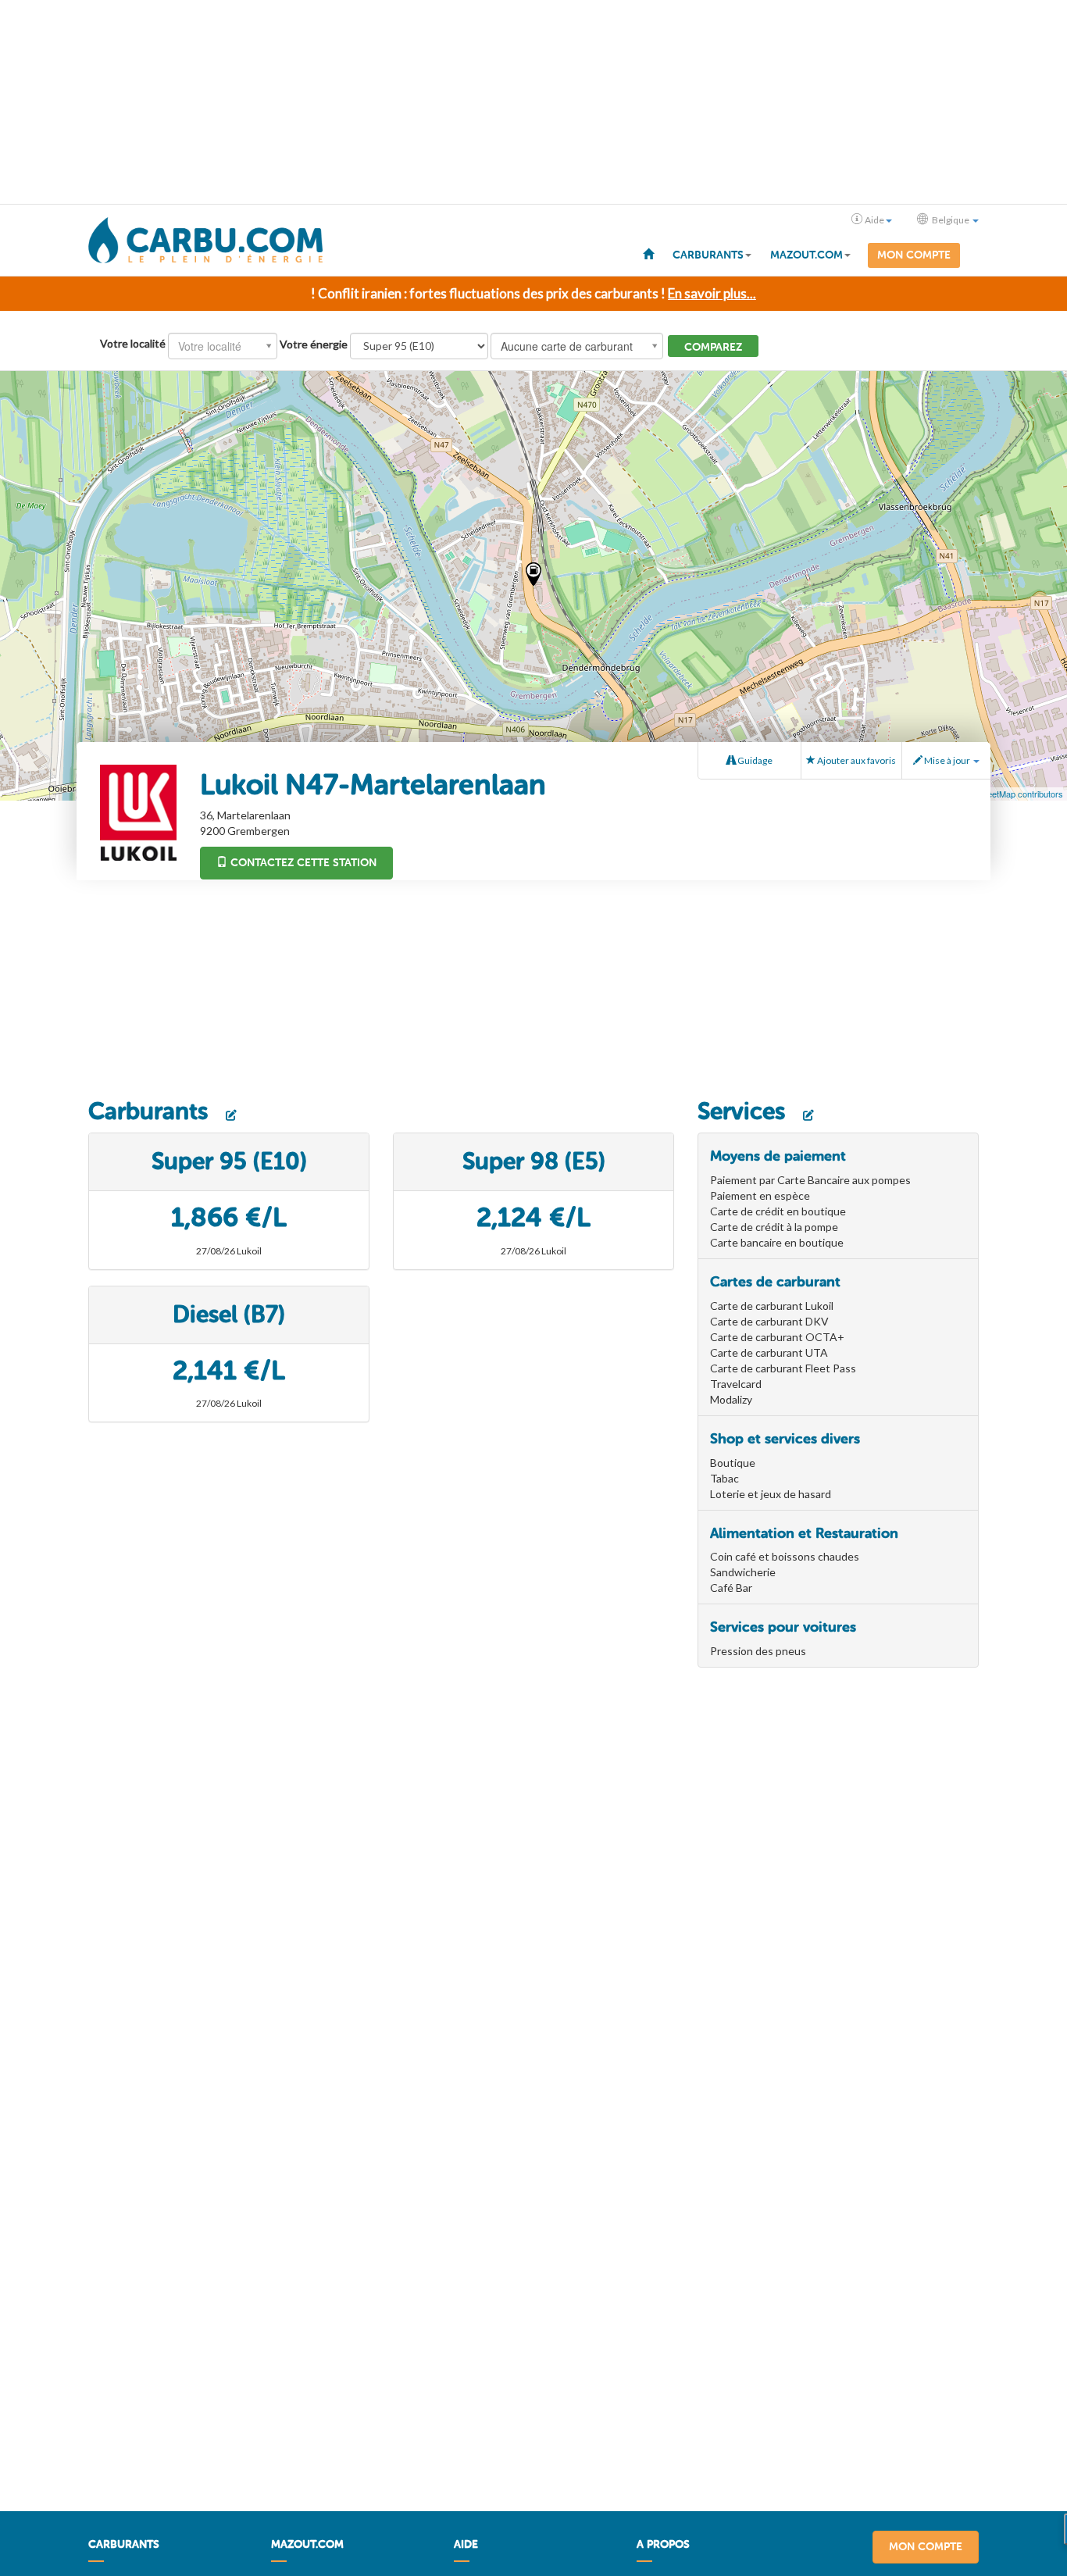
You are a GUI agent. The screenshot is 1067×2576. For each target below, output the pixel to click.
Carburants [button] (708, 255)
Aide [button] (874, 220)
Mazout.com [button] (806, 255)
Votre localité (133, 343)
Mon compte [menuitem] (914, 255)
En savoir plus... (712, 293)
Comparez (713, 347)
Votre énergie (314, 344)
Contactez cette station (302, 863)
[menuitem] (648, 253)
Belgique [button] (951, 220)
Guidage (754, 760)
